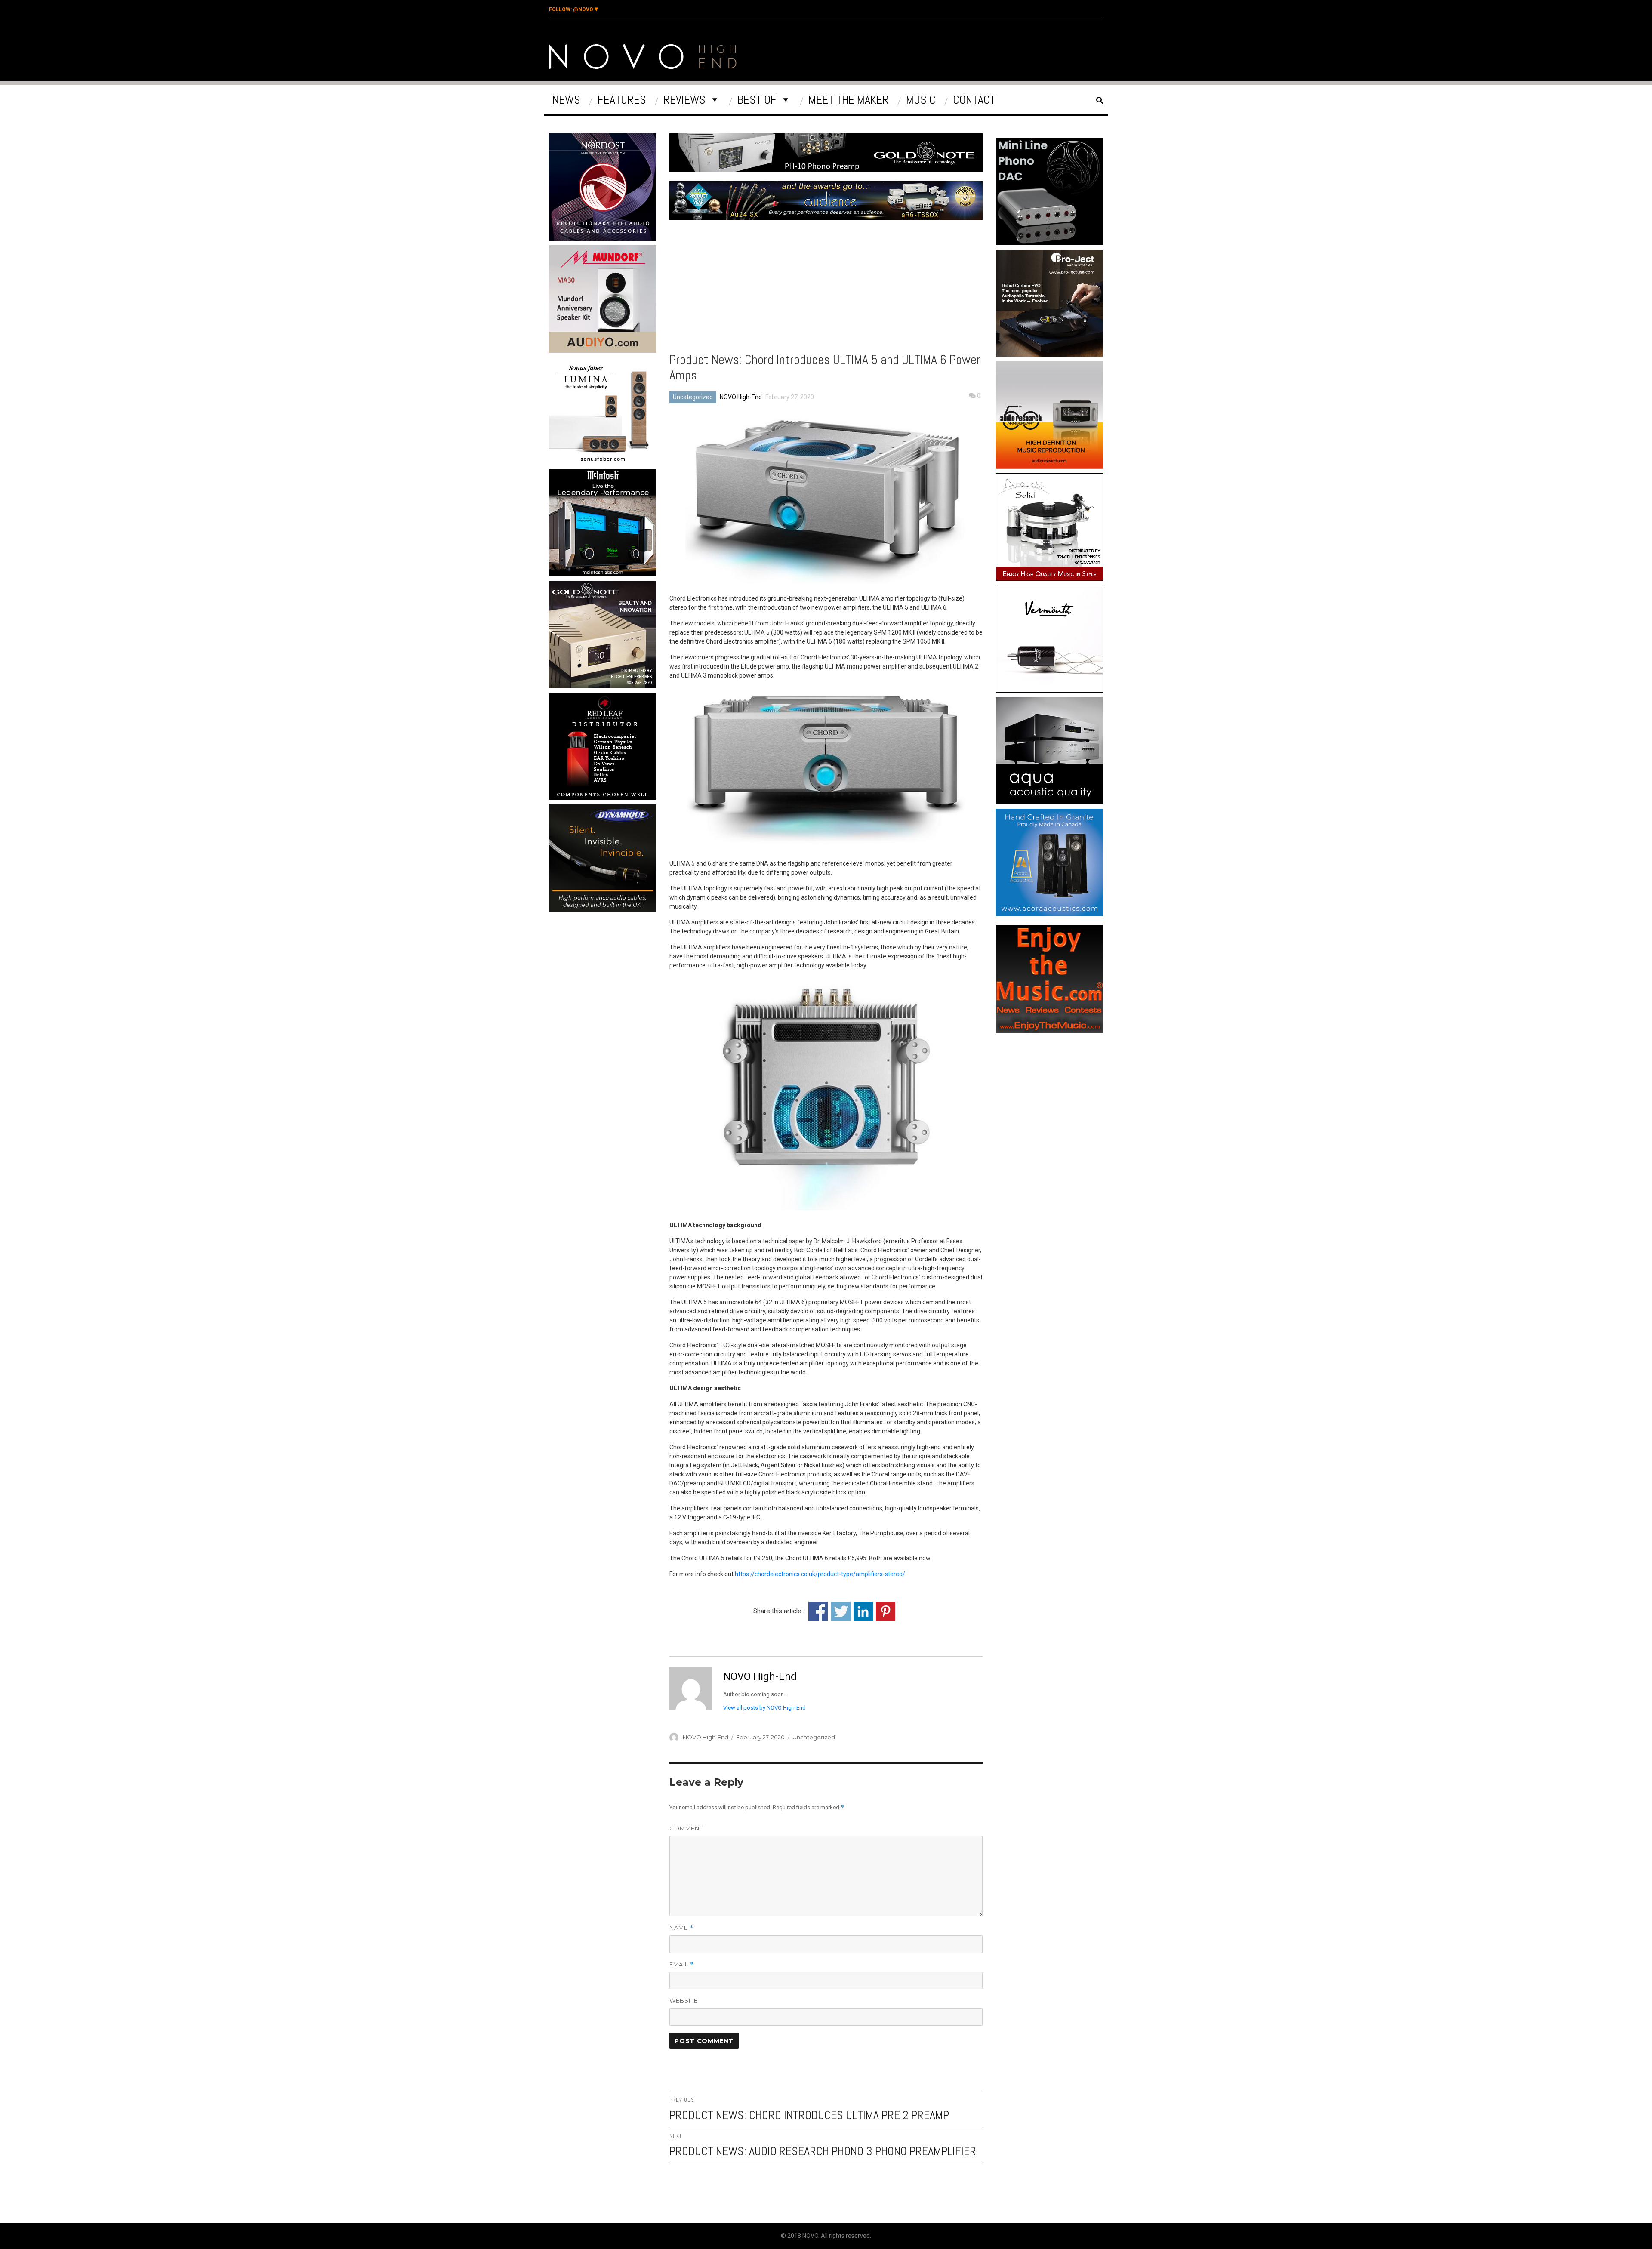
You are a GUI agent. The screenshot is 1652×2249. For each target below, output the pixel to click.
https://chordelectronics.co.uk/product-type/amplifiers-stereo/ (820, 1574)
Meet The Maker (849, 100)
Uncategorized (693, 397)
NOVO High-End (741, 397)
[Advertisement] (604, 989)
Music (921, 100)
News (566, 100)
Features (622, 100)
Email (682, 1964)
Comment (686, 1828)
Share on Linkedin (863, 1611)
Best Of (757, 100)
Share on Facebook (818, 1611)
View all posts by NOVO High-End (764, 1708)
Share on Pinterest (886, 1611)
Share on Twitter (841, 1611)
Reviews (684, 100)
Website (684, 2000)
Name (681, 1928)
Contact (974, 100)
